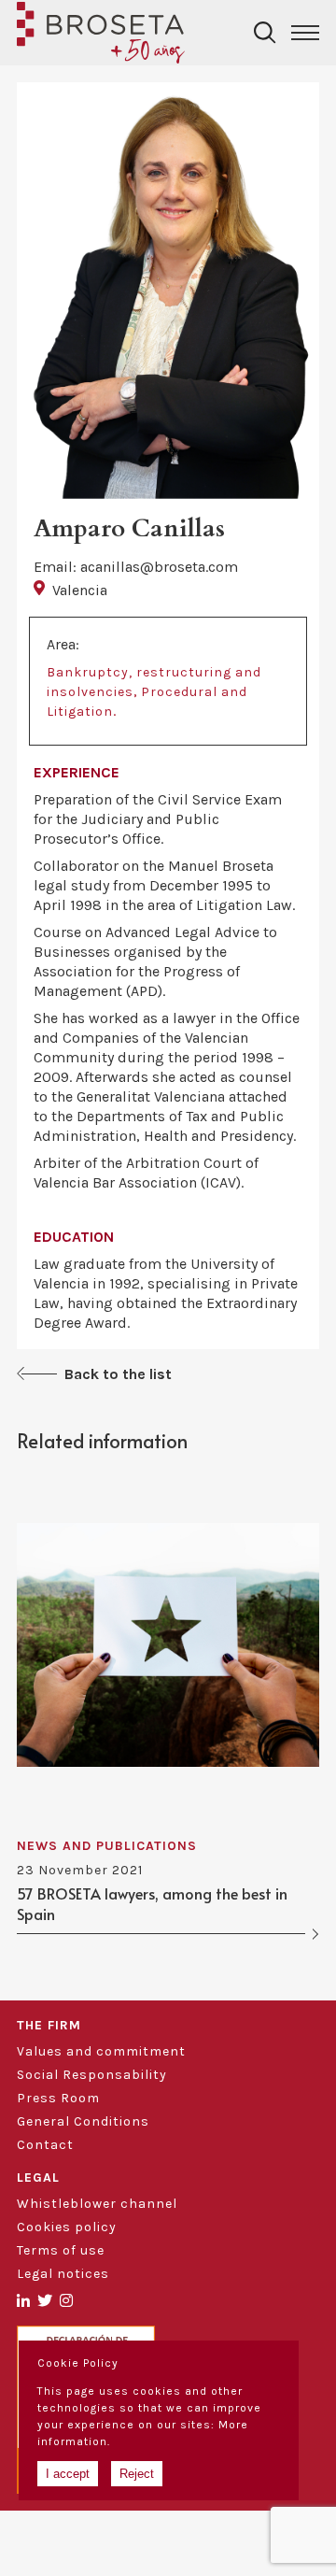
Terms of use (61, 2250)
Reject (137, 2474)
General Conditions (83, 2121)
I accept (68, 2474)
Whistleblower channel (97, 2204)
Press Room (58, 2098)
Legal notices (63, 2274)
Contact (45, 2145)
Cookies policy (67, 2227)
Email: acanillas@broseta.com (136, 567)
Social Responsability (92, 2075)
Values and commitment (101, 2051)
